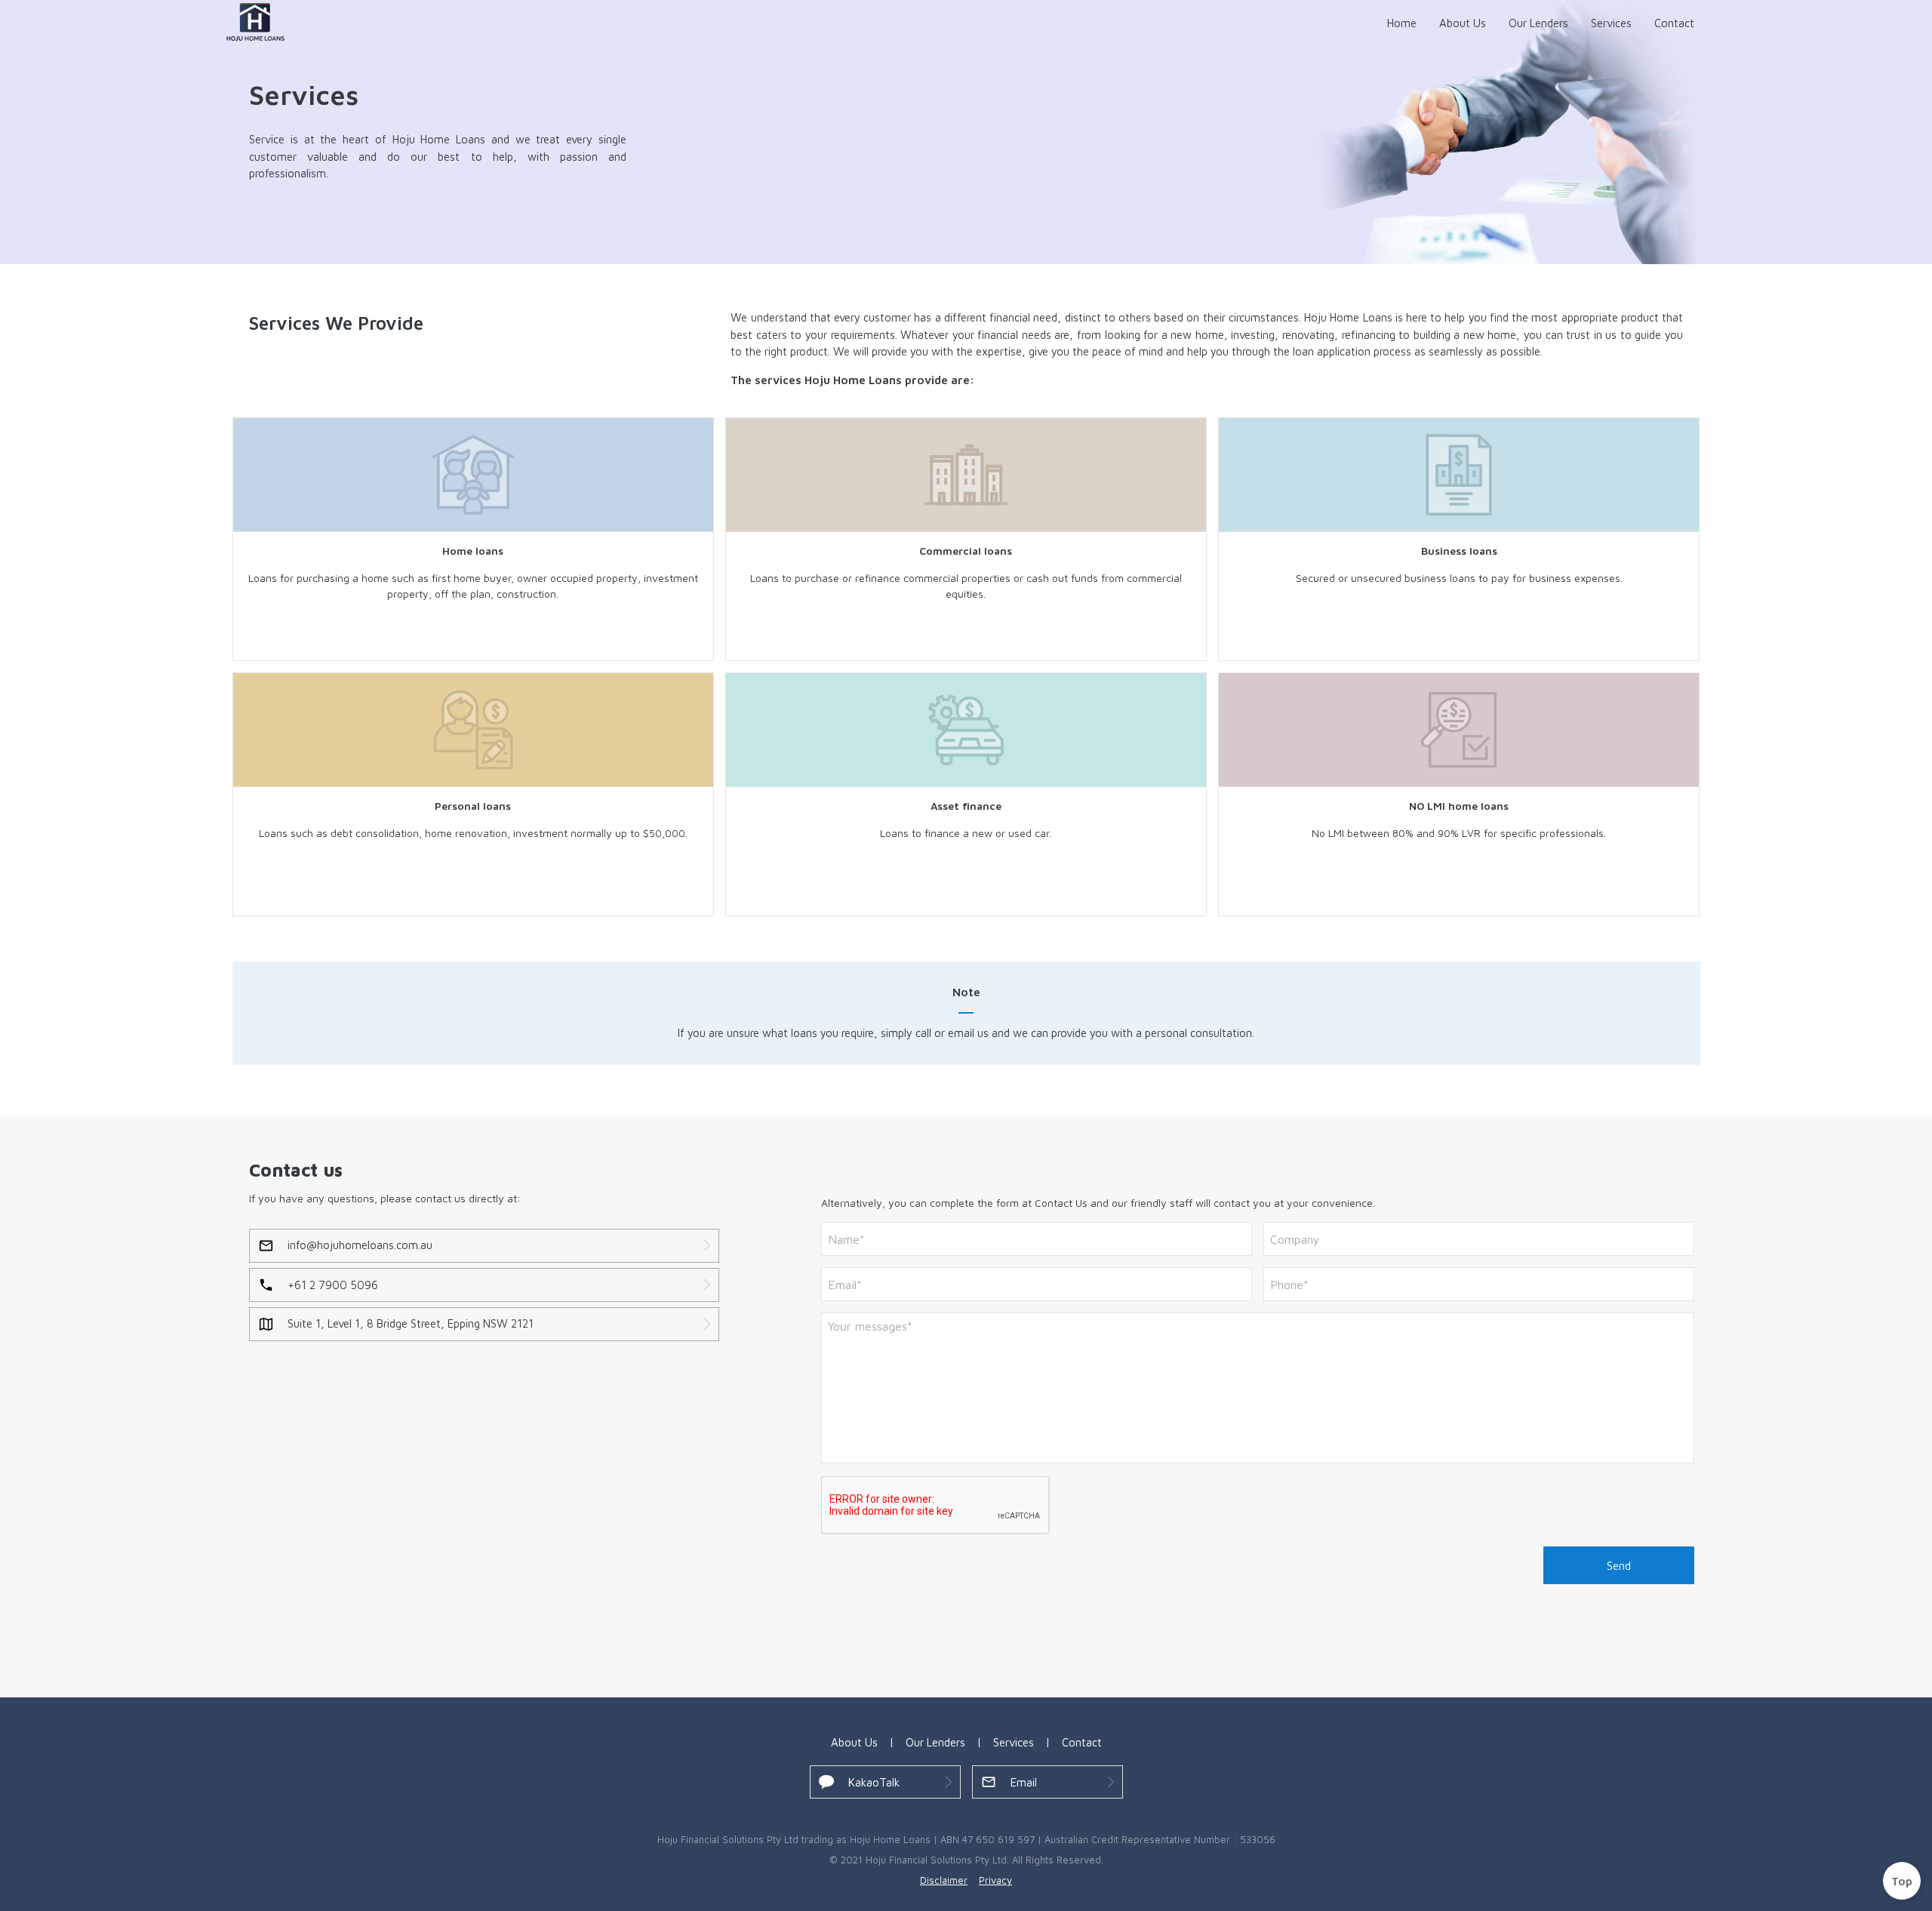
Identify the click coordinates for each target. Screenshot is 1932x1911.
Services (1611, 23)
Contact (1674, 23)
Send (1619, 1566)
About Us (1463, 23)
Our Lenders (1538, 23)
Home (1402, 23)
